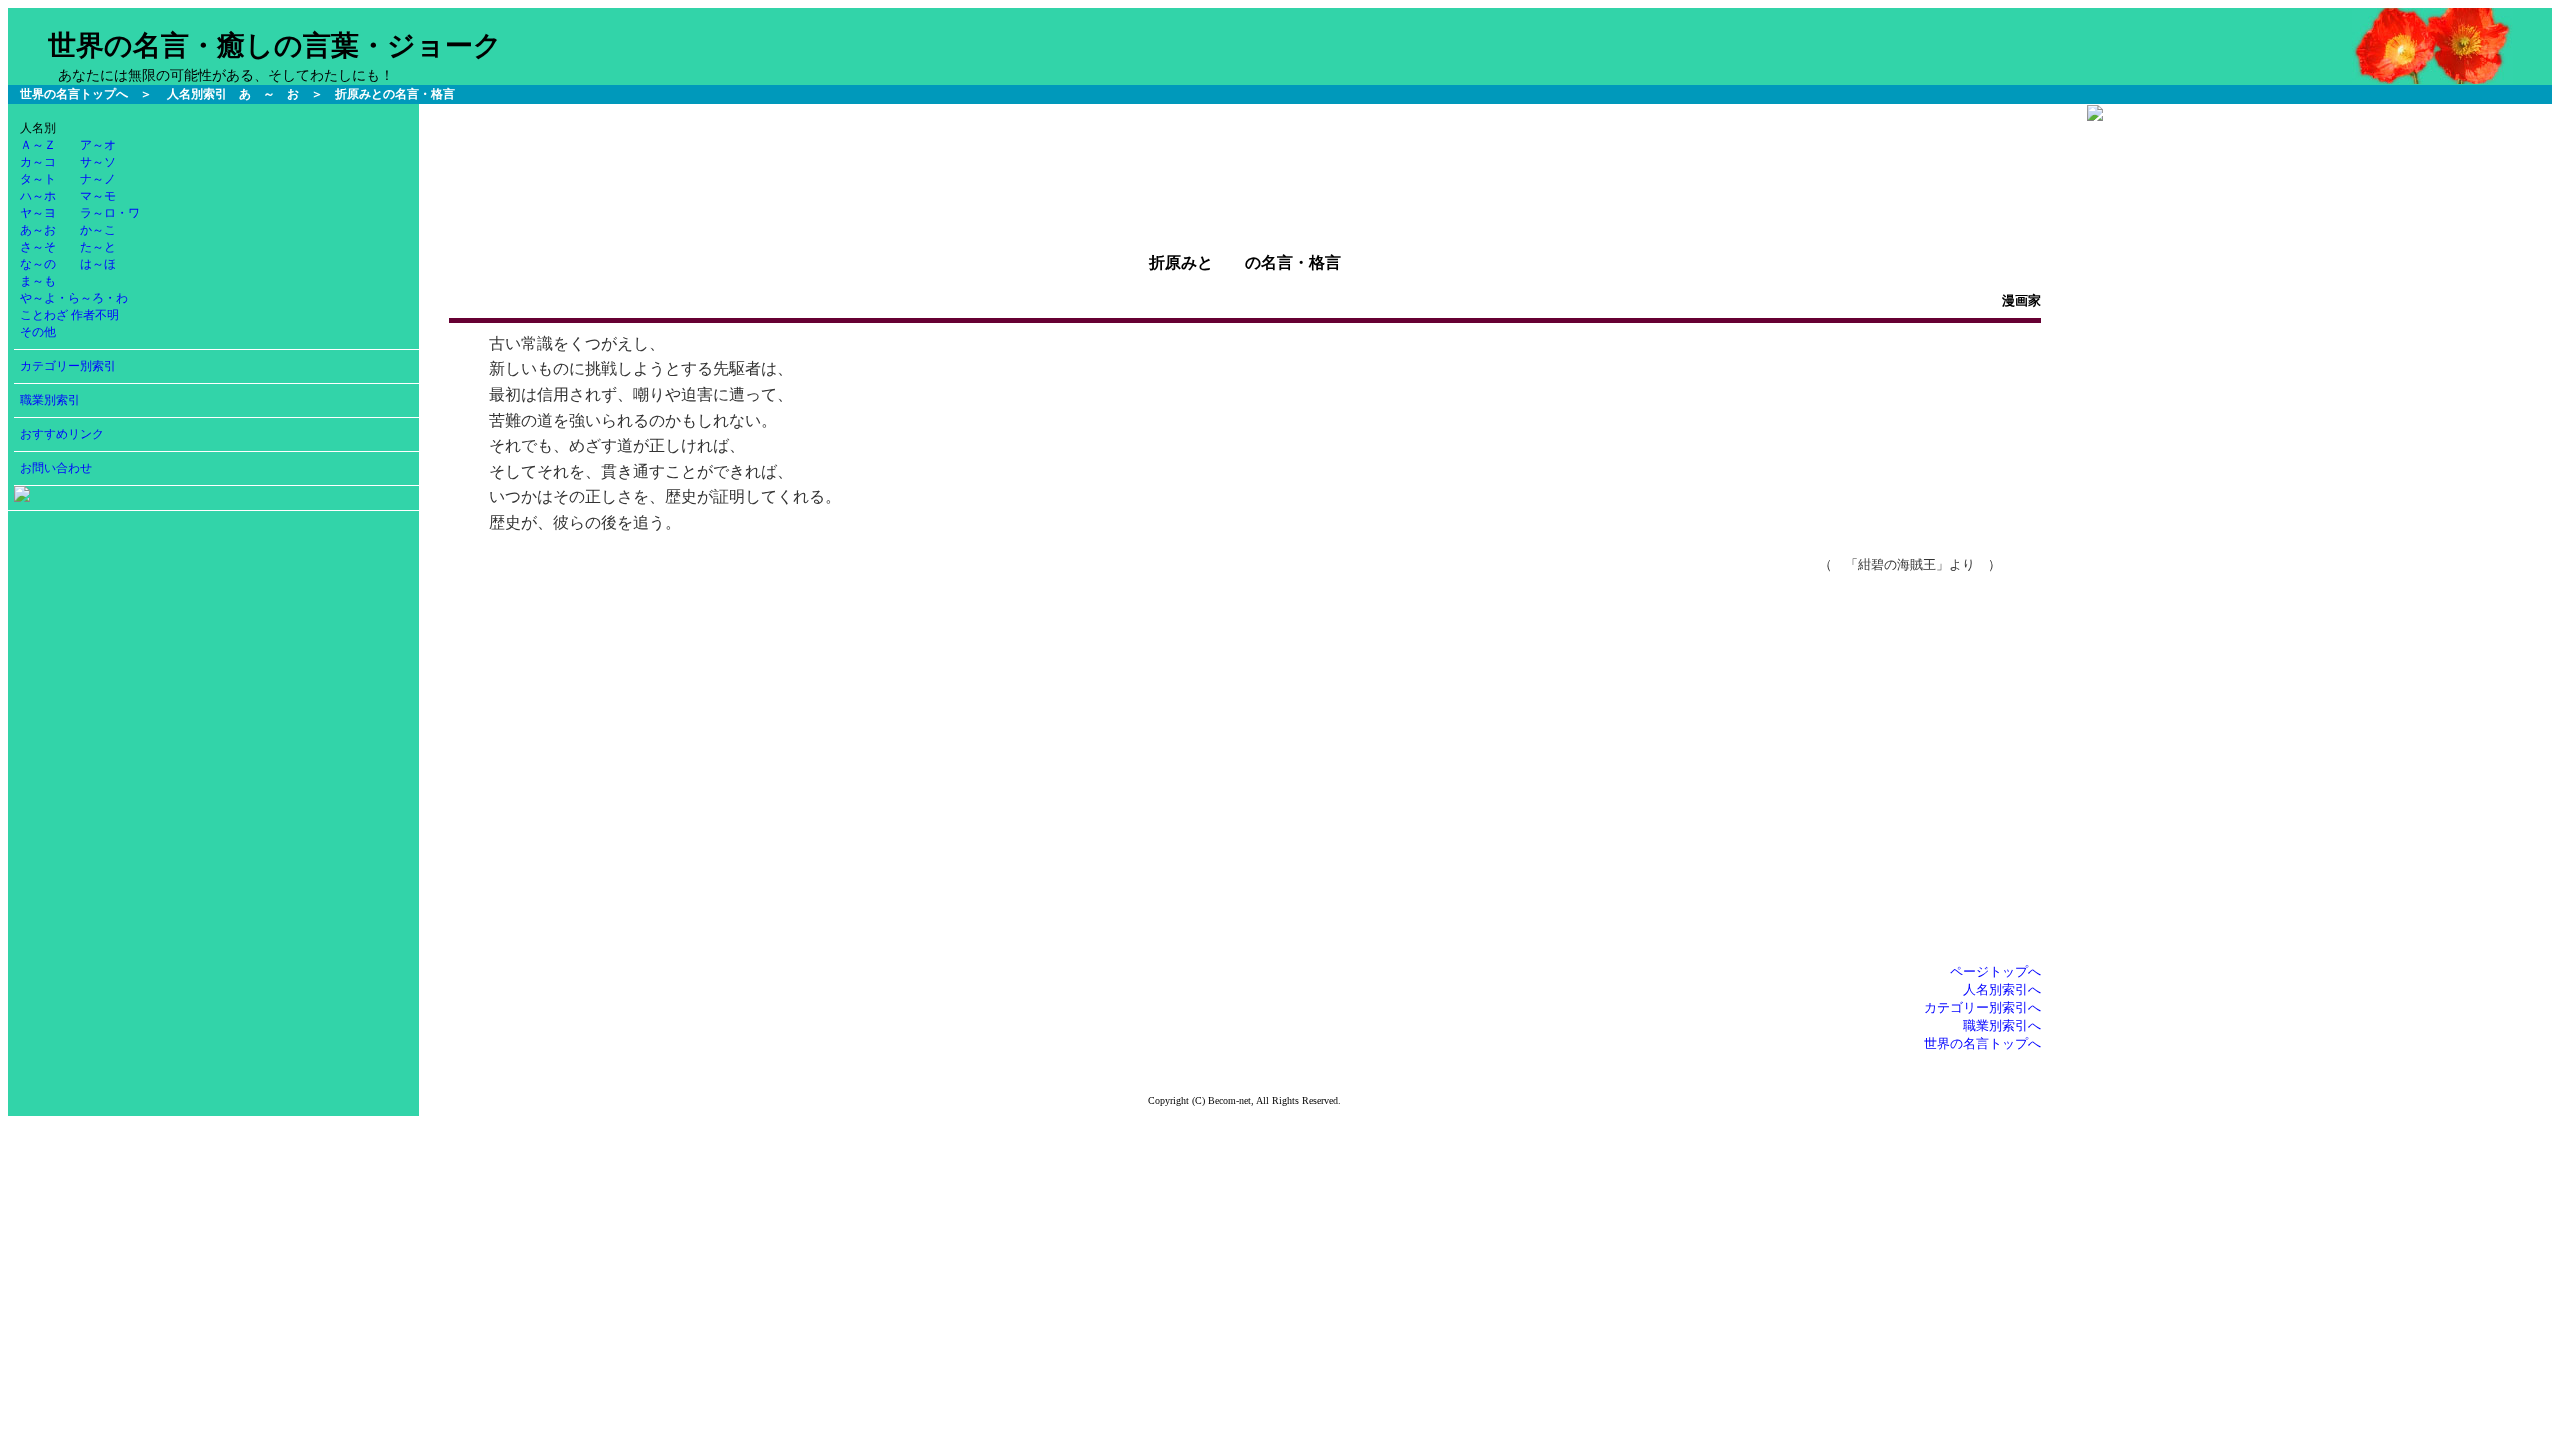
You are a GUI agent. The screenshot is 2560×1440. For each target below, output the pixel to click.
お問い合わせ (56, 468)
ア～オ (98, 145)
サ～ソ (98, 162)
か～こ (98, 230)
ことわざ (44, 315)
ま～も (38, 281)
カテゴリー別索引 (68, 366)
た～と (98, 247)
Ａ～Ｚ (38, 145)
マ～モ (98, 196)
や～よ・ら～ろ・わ (74, 298)
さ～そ (38, 247)
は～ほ (98, 264)
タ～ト (38, 179)
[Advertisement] (1245, 149)
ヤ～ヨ (38, 213)
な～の (38, 264)
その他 (38, 332)
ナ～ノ (98, 179)
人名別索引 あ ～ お (233, 94)
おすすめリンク (62, 434)
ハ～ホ (38, 196)
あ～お (38, 230)
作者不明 (95, 315)
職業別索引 (50, 400)
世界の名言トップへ (74, 94)
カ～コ (38, 162)
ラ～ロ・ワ (110, 213)
